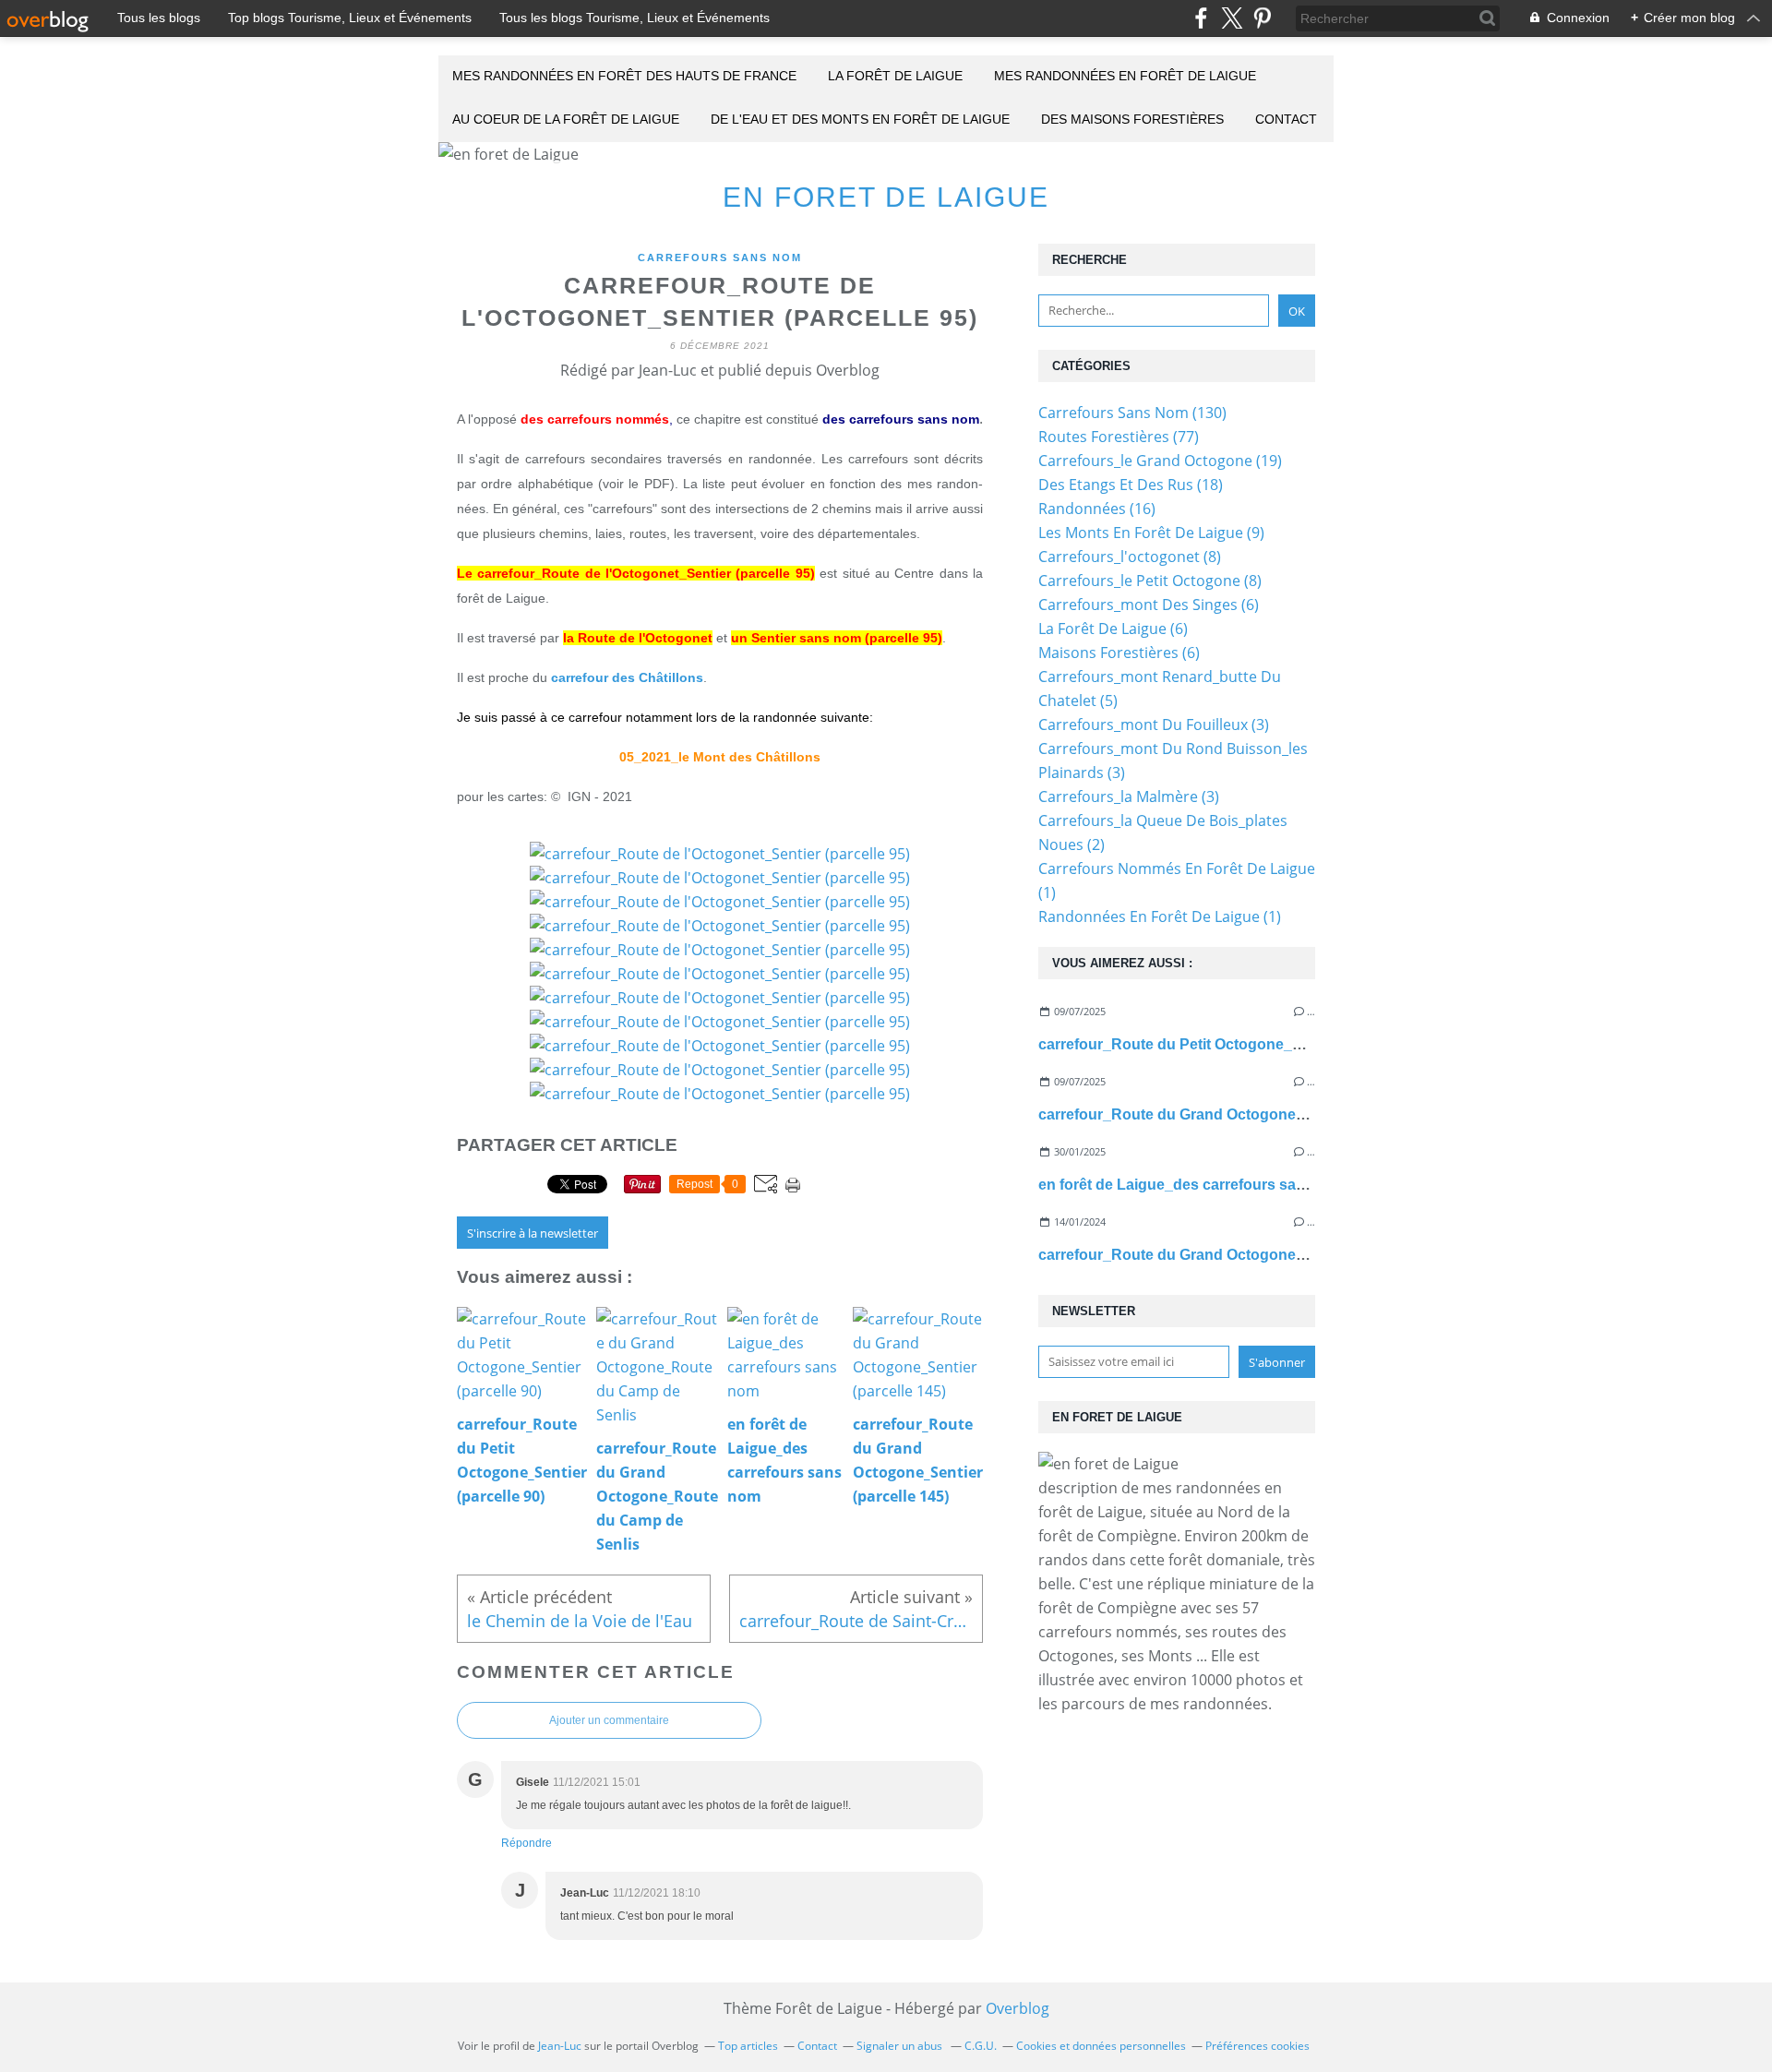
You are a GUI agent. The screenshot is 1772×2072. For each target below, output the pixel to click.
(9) (1151, 533)
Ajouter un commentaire (609, 1720)
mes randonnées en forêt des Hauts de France (624, 76)
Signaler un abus (901, 2046)
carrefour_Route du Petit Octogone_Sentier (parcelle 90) (1234, 1044)
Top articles (748, 2046)
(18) (1131, 485)
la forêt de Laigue (895, 76)
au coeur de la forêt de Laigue (566, 119)
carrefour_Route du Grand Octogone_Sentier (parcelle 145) (1245, 1255)
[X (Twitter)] (1232, 18)
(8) (1130, 557)
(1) (1160, 916)
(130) (1132, 413)
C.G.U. (981, 2046)
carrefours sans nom (720, 258)
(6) (1149, 605)
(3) (1154, 725)
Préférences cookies (1257, 2046)
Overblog (1018, 2008)
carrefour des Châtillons (627, 677)
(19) (1160, 461)
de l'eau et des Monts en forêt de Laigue (860, 119)
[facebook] (1201, 18)
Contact (1286, 119)
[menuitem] (624, 77)
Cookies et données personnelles (1101, 2046)
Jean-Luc (560, 2046)
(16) (1097, 509)
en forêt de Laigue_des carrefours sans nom (1193, 1185)
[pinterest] (1262, 18)
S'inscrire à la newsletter (533, 1233)
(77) (1119, 437)
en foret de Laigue (886, 197)
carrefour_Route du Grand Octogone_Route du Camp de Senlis (1260, 1114)
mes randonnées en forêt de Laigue (1125, 76)
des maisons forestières (1132, 119)
